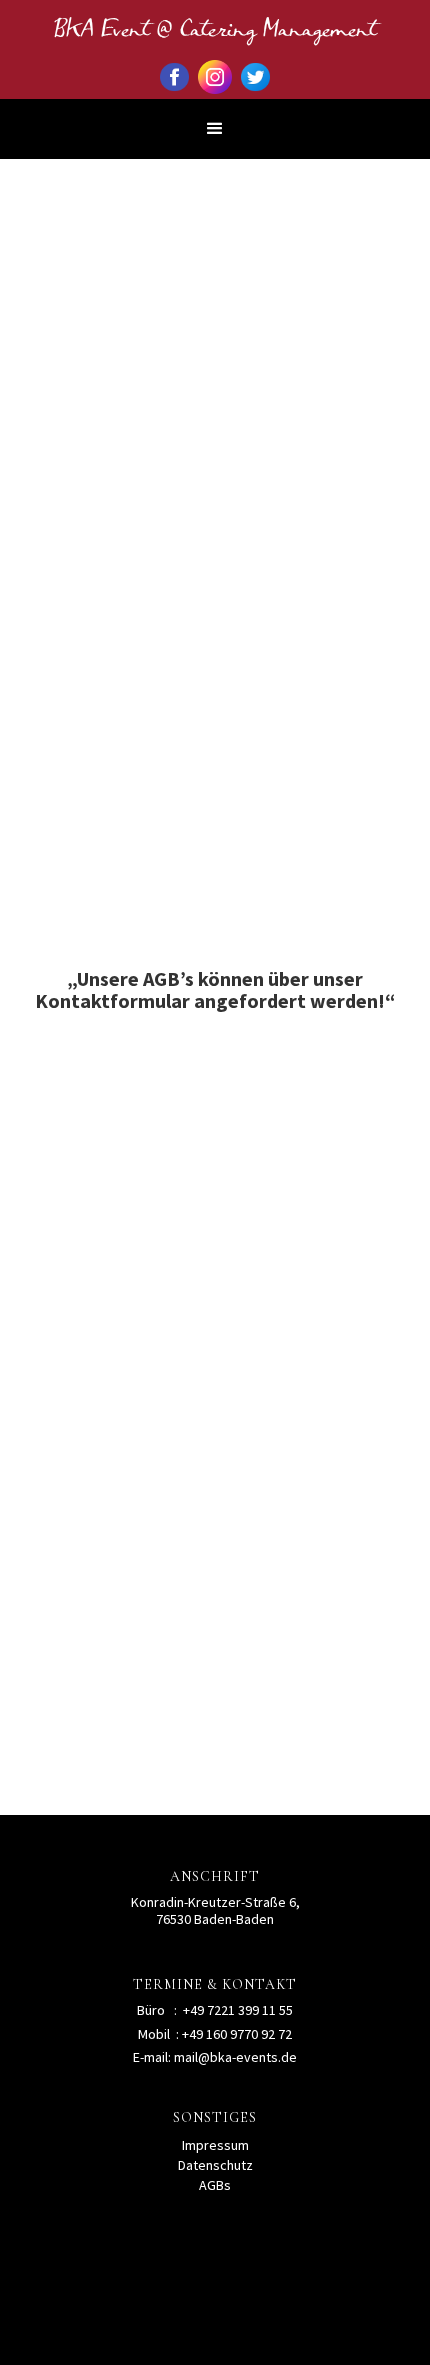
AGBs (215, 2185)
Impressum (215, 2145)
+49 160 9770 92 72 (237, 2034)
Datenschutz (215, 2165)
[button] (215, 129)
